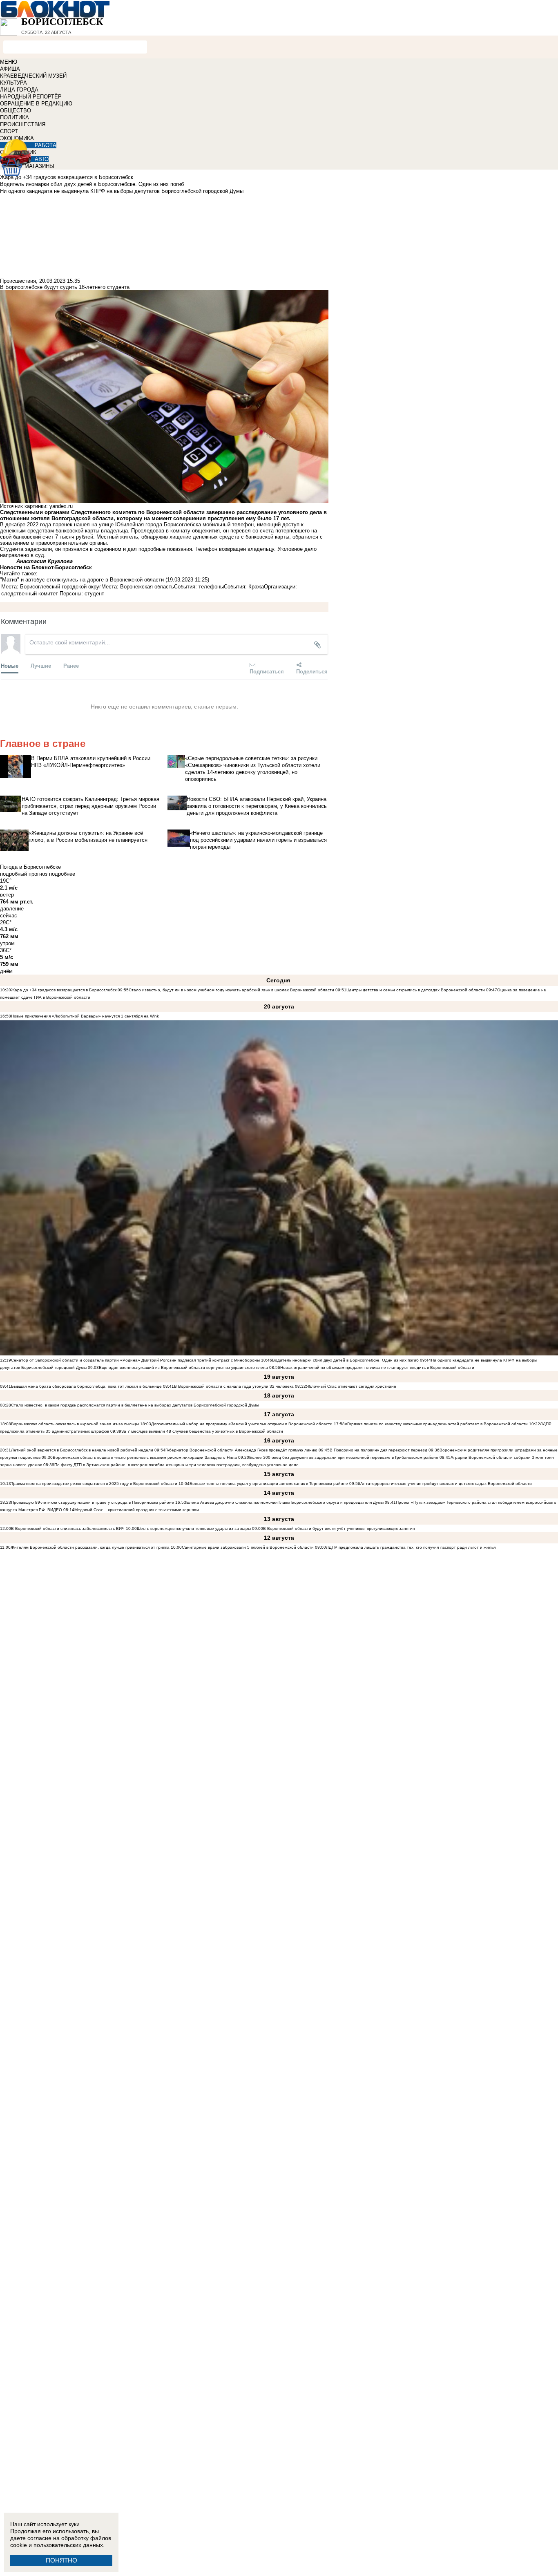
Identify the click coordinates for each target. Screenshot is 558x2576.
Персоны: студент (82, 594)
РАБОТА (46, 145)
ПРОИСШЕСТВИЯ (23, 124)
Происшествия (18, 281)
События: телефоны (199, 587)
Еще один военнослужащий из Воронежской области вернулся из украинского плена (183, 1367)
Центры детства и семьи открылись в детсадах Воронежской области (416, 990)
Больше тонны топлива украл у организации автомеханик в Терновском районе (269, 1484)
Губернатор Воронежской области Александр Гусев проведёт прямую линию (241, 1450)
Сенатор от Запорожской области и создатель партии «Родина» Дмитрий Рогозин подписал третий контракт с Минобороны (135, 1360)
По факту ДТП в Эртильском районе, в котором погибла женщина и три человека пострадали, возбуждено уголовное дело (176, 1465)
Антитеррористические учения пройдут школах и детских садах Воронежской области (446, 1484)
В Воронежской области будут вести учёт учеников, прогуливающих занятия (339, 1528)
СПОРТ (9, 131)
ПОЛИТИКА (15, 117)
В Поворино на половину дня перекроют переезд (378, 1450)
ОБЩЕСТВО (16, 111)
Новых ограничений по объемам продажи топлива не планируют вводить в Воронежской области (377, 1367)
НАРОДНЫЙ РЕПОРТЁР (31, 97)
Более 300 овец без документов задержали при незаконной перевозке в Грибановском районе (344, 1457)
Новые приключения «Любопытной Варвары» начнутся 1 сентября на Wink (85, 1016)
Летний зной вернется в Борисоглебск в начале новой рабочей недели (82, 1450)
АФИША (10, 69)
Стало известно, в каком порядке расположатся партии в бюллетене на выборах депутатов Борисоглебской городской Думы (135, 1405)
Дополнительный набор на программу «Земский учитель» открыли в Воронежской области (242, 1424)
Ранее (71, 665)
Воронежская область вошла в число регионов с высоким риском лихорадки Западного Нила (145, 1457)
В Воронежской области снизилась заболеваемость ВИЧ (68, 1528)
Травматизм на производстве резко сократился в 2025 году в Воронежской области (95, 1484)
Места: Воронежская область (138, 587)
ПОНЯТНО (61, 2560)
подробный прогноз (24, 874)
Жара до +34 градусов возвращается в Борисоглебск (64, 990)
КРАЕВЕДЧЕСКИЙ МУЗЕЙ (33, 76)
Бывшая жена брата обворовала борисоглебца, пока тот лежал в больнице (86, 1386)
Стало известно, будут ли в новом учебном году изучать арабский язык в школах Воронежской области (231, 990)
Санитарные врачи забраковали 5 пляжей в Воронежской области (248, 1547)
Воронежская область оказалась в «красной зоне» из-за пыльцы (75, 1424)
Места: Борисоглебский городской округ (51, 587)
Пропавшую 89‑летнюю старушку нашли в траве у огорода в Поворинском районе (93, 1502)
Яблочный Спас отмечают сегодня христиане (351, 1386)
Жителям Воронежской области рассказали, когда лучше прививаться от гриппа (90, 1547)
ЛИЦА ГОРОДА (19, 90)
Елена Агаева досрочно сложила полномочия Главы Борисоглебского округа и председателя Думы (285, 1502)
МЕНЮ (9, 62)
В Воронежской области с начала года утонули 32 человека (234, 1386)
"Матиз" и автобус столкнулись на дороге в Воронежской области (82, 580)
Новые (10, 665)
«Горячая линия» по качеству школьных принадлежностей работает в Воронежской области (436, 1424)
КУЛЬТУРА (13, 83)
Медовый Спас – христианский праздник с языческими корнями (137, 1510)
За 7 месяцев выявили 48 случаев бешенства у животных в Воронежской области (202, 1431)
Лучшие (41, 665)
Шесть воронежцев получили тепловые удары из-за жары (194, 1528)
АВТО (42, 159)
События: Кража (244, 587)
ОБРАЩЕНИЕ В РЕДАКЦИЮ (36, 104)
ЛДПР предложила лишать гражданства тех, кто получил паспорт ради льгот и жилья (411, 1547)
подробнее (62, 874)
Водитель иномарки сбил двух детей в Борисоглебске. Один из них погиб (345, 1360)
